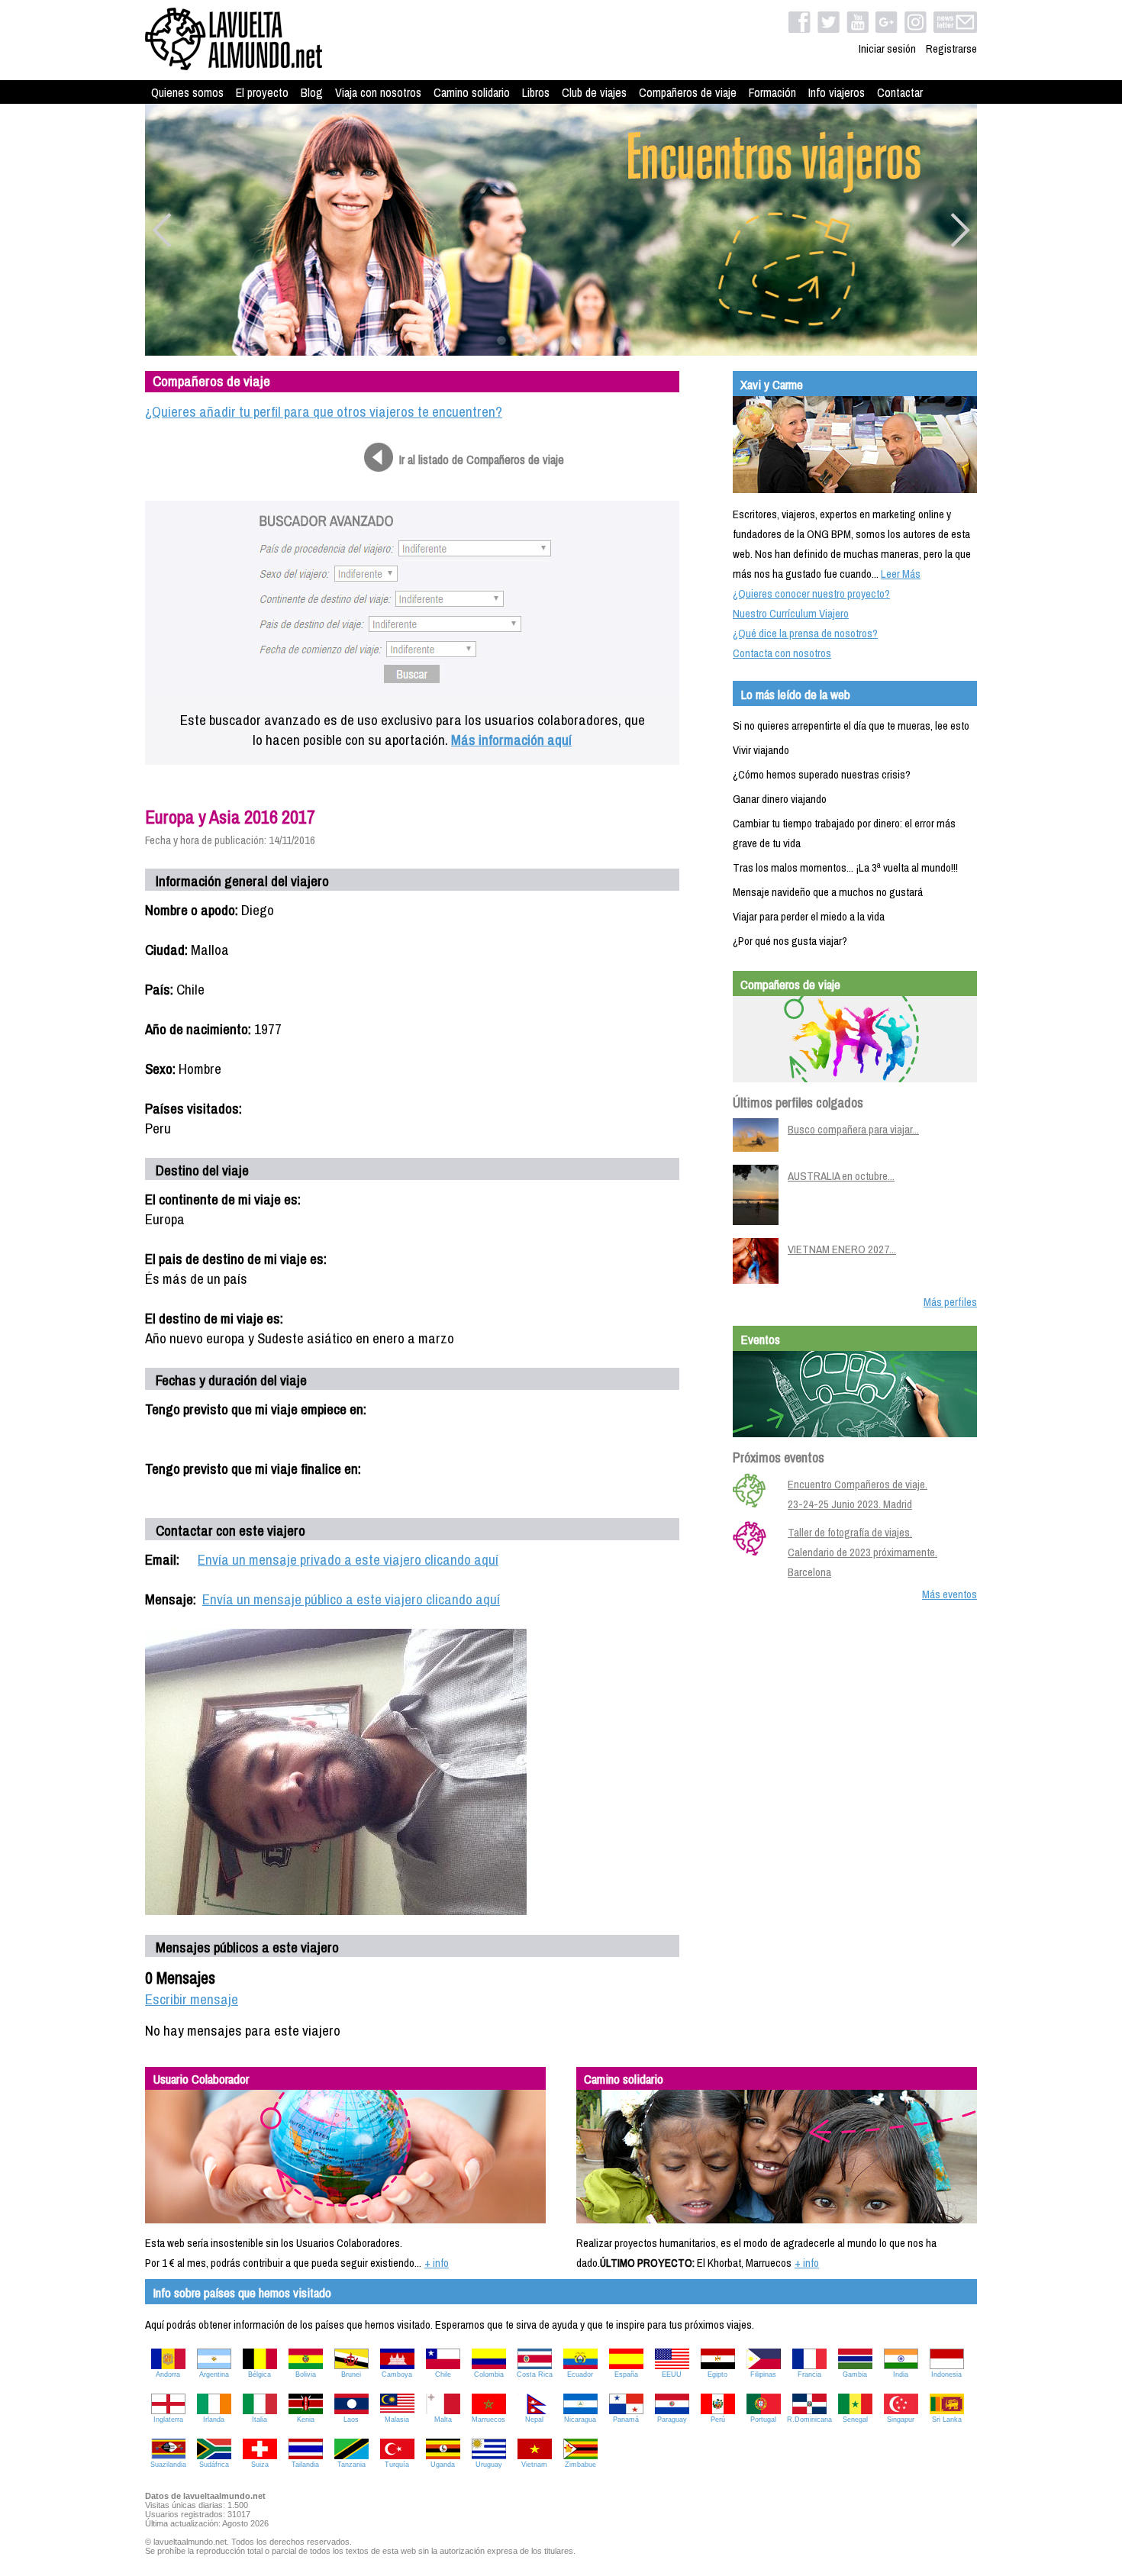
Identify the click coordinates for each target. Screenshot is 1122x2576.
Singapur (901, 2420)
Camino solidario (472, 92)
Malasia (397, 2420)
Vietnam (534, 2465)
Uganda (443, 2465)
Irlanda (214, 2420)
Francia (809, 2374)
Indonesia (946, 2374)
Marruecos (488, 2420)
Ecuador (580, 2374)
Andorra (168, 2374)
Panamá (626, 2420)
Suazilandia (168, 2465)
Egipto (717, 2374)
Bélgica (260, 2374)
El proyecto (262, 92)
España (626, 2374)
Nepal (534, 2420)
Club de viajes (594, 92)
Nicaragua (580, 2420)
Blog (312, 92)
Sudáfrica (214, 2465)
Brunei (351, 2374)
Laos (351, 2420)
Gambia (855, 2374)
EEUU (672, 2374)
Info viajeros (837, 92)
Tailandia (305, 2465)
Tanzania (351, 2465)
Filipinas (763, 2374)
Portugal (763, 2420)
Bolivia (306, 2374)
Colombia (489, 2374)
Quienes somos (187, 92)
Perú (718, 2420)
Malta (443, 2420)
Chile (443, 2374)
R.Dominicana (809, 2420)
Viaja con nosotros (378, 92)
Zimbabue (580, 2465)
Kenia (306, 2420)
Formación (772, 92)
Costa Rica (535, 2374)
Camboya (397, 2374)
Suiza (260, 2465)
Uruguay (489, 2465)
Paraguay (672, 2420)
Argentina (214, 2374)
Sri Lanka (947, 2420)
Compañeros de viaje (688, 92)
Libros (536, 92)
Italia (260, 2420)
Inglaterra (168, 2420)
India (901, 2374)
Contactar (900, 92)
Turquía (397, 2465)
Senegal (855, 2420)
